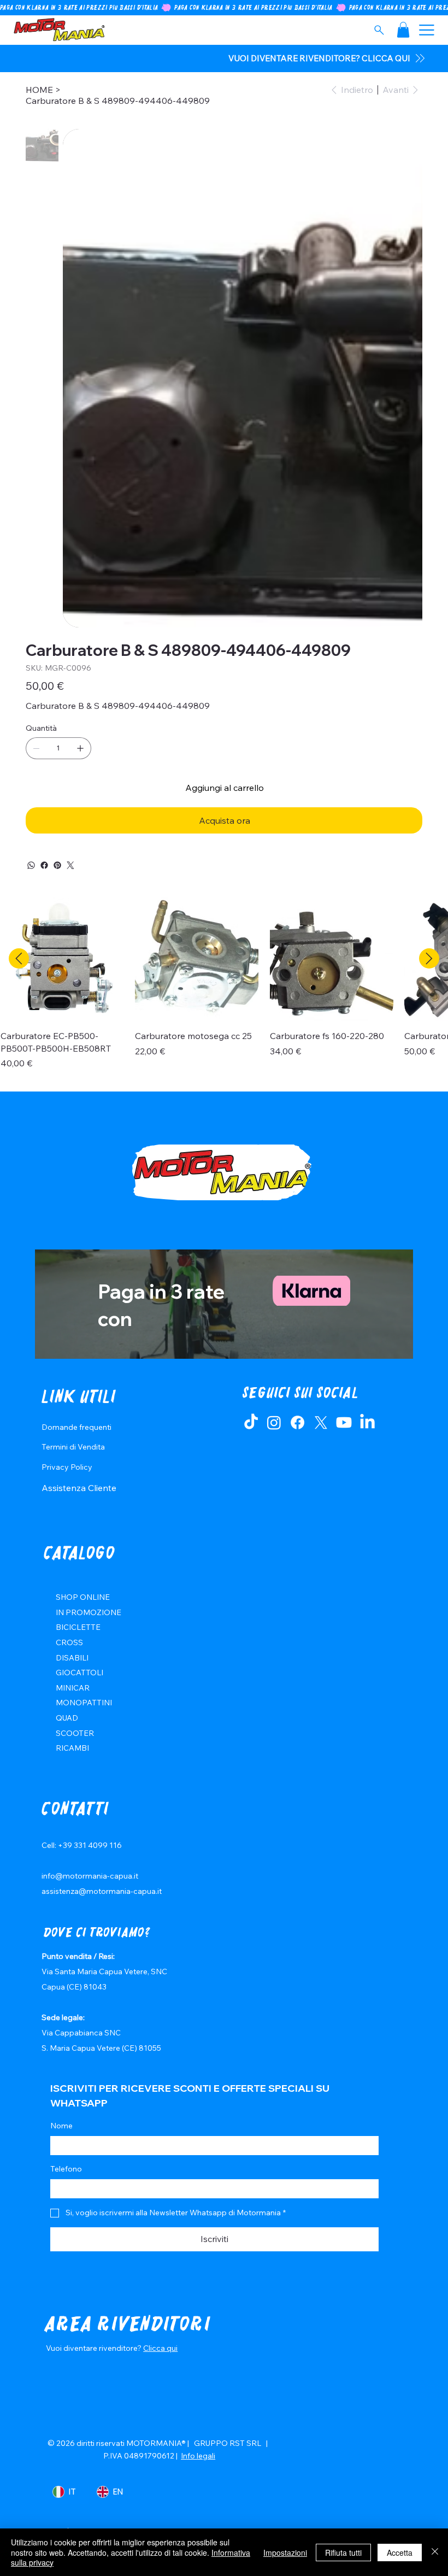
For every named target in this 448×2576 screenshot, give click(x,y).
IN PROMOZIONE (89, 1612)
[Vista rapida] (62, 959)
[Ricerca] (379, 30)
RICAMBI (72, 1748)
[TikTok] (251, 1422)
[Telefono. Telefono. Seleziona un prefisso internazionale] (68, 2189)
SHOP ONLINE (83, 1597)
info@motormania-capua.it (90, 1876)
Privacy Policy (67, 1467)
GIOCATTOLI (79, 1673)
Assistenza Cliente (79, 1488)
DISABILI (72, 1658)
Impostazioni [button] (285, 2552)
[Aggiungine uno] (80, 748)
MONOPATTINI (84, 1703)
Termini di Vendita (73, 1447)
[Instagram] (274, 1422)
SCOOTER (75, 1733)
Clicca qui (160, 2348)
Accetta (400, 2552)
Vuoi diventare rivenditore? (95, 2348)
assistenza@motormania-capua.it (102, 1891)
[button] (403, 30)
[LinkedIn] (367, 1422)
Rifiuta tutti (343, 2552)
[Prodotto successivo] (429, 958)
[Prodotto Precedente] (19, 958)
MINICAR (73, 1688)
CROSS (69, 1642)
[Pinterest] (57, 865)
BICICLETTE (78, 1627)
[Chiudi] (435, 2552)
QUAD (67, 1718)
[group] (224, 990)
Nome (61, 2126)
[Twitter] (70, 865)
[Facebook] (44, 865)
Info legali (198, 2456)
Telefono (66, 2169)
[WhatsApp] (31, 865)
